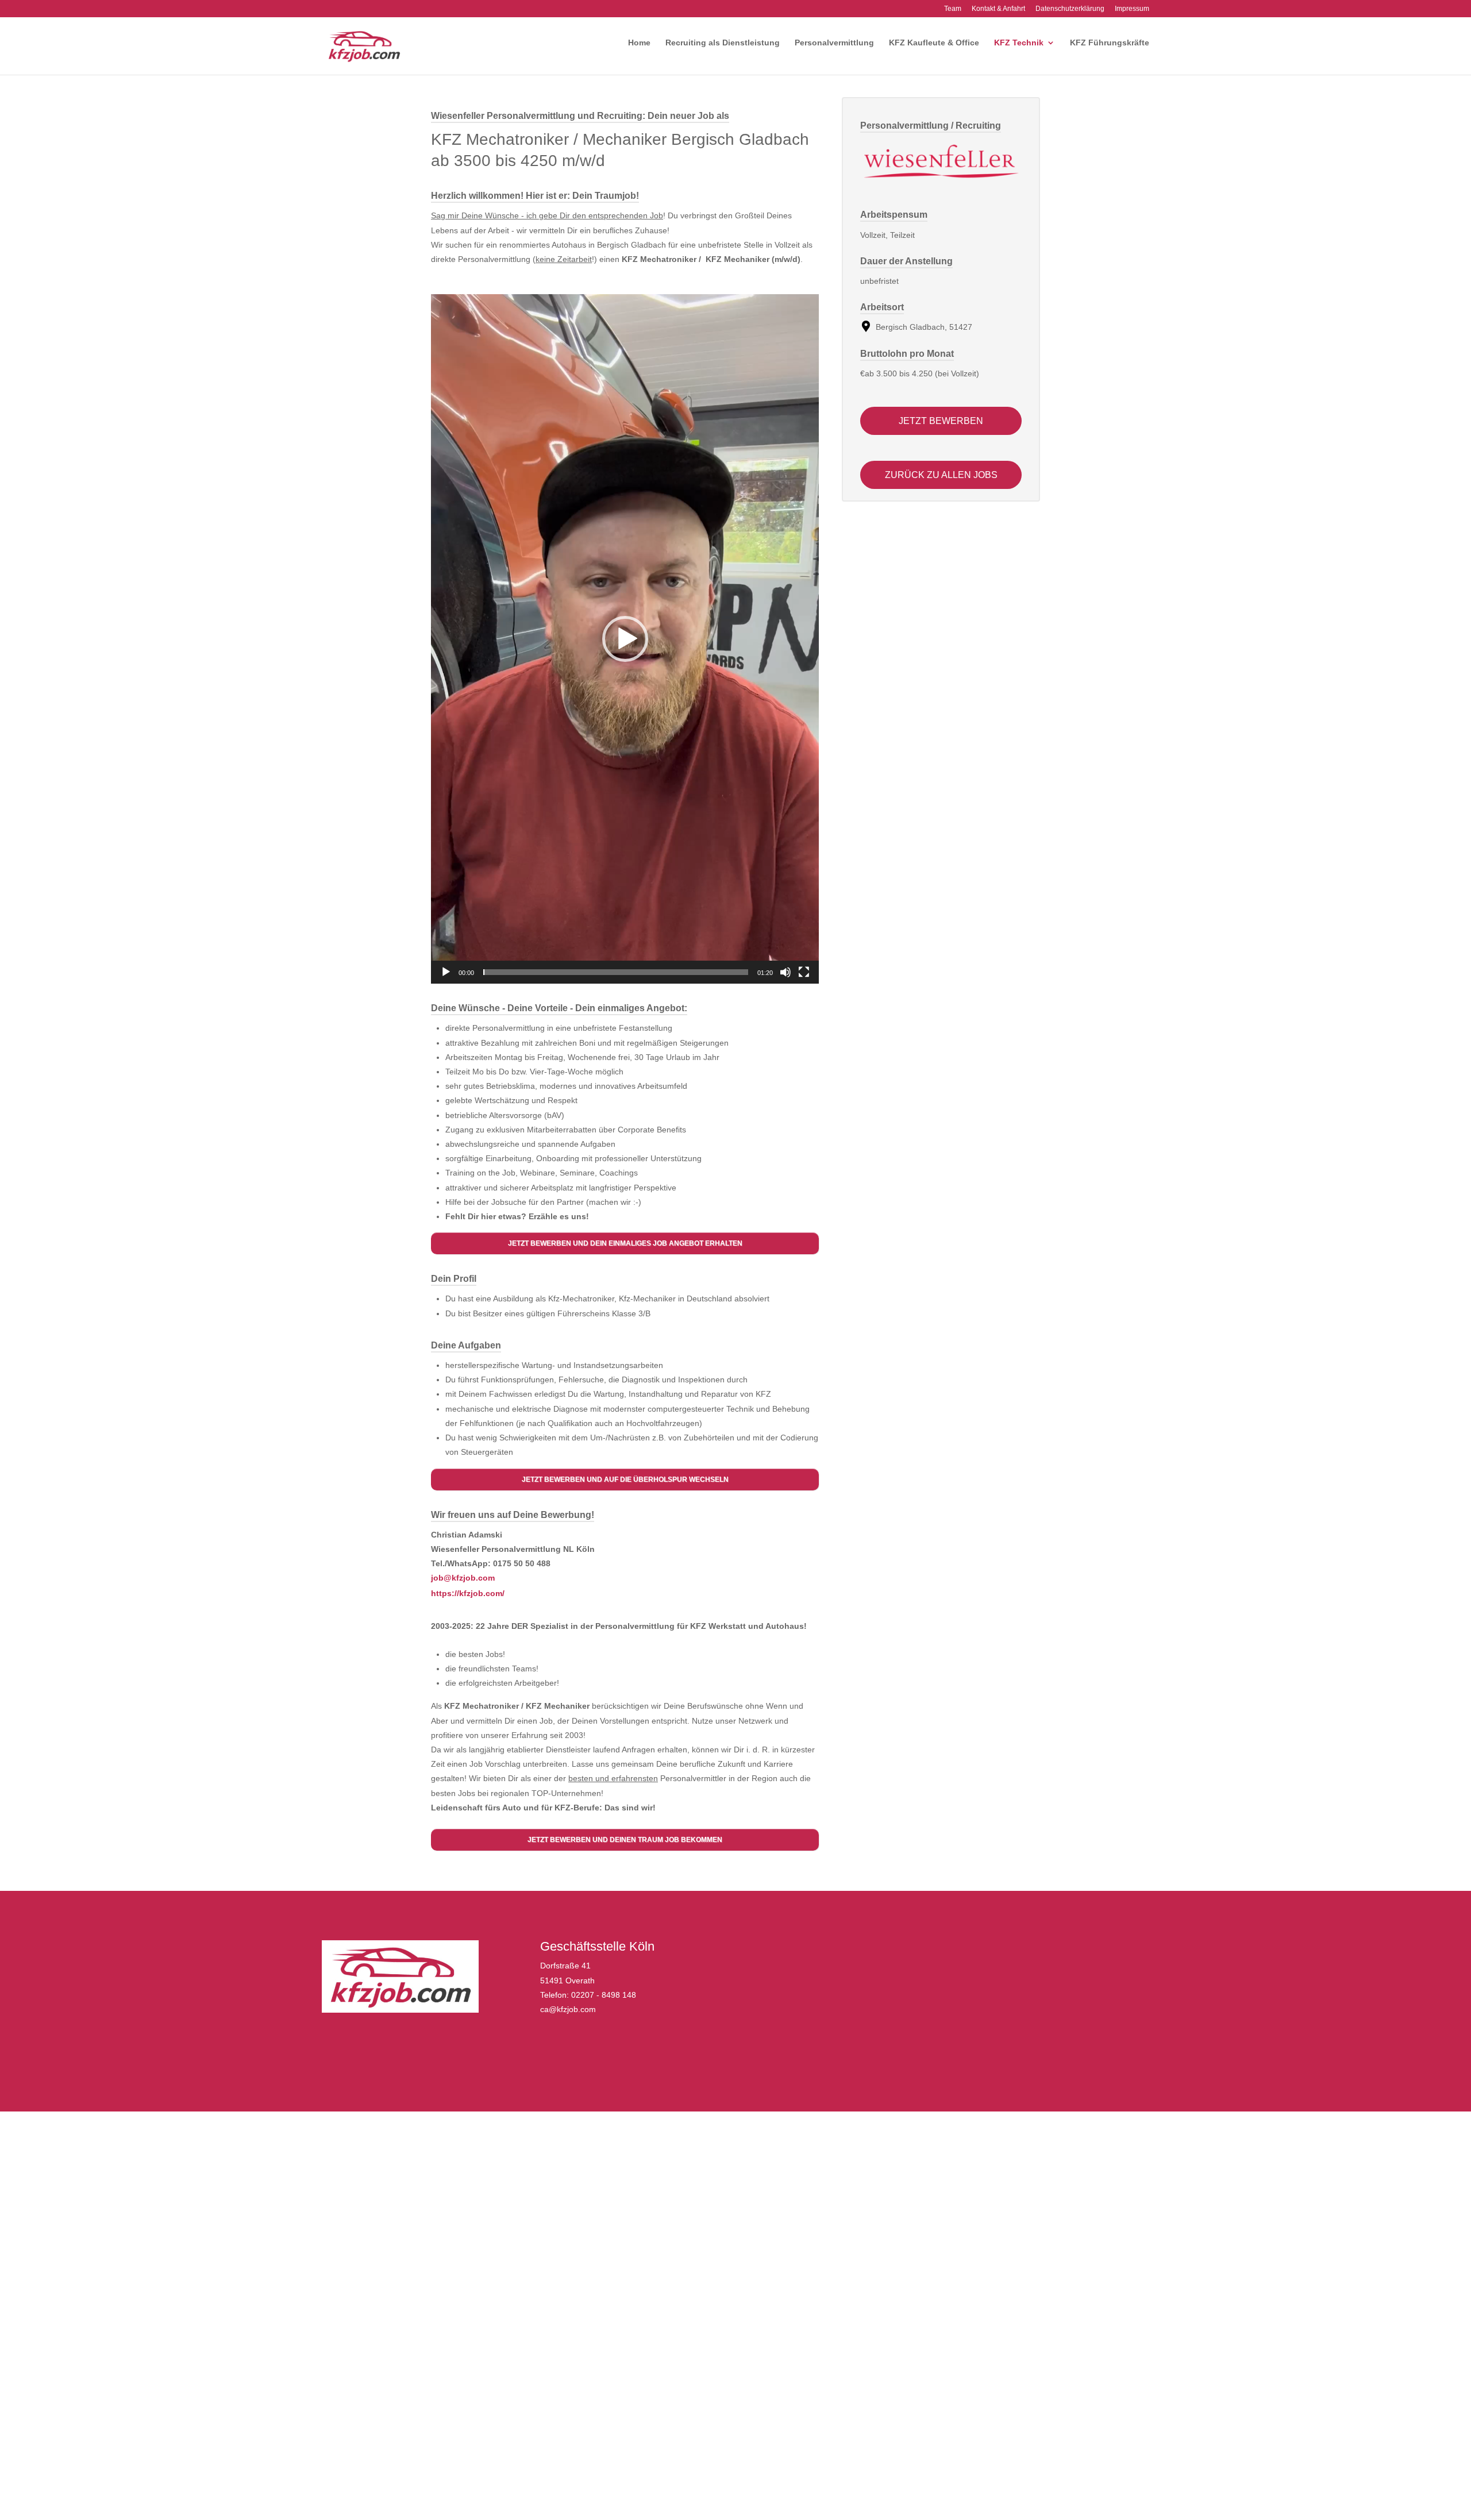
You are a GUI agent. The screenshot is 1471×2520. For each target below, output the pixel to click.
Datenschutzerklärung (1070, 9)
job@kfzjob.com (463, 1578)
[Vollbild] (804, 972)
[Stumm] (785, 972)
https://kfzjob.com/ (468, 1593)
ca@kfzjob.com (568, 2009)
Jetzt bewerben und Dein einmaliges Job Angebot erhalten (625, 1243)
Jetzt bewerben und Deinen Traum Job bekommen (625, 1840)
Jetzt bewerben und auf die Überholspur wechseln (625, 1479)
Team (953, 9)
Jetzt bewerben (941, 421)
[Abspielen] (446, 972)
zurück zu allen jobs (941, 475)
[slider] (616, 972)
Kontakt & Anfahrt (998, 9)
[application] (625, 639)
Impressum (1132, 9)
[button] (625, 639)
